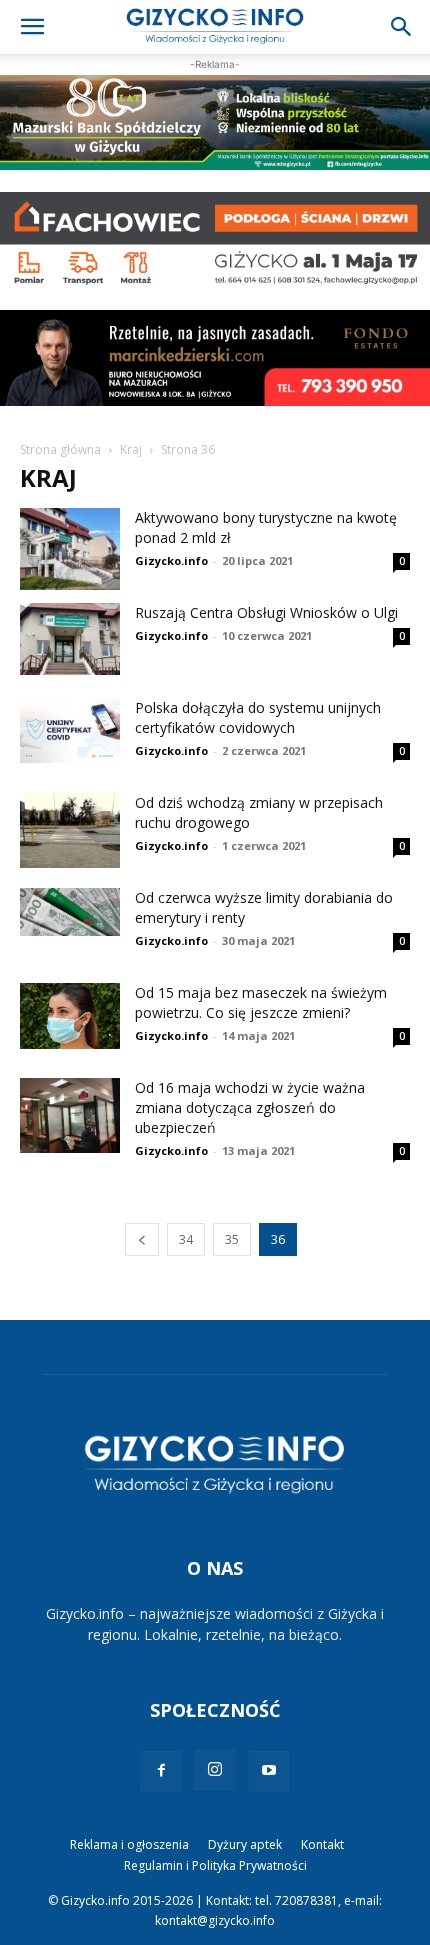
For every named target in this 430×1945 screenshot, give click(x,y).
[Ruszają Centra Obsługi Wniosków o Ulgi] (70, 639)
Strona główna (60, 449)
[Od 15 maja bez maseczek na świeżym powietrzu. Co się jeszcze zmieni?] (70, 1016)
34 (186, 1239)
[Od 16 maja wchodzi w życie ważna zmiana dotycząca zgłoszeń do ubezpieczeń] (70, 1115)
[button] (32, 27)
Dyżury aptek (245, 1844)
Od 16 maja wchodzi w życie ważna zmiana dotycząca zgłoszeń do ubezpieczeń (250, 1107)
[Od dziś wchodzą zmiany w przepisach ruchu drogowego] (70, 830)
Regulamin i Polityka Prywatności (215, 1865)
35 (232, 1239)
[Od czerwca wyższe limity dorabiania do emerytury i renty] (70, 912)
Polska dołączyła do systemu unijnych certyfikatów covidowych (258, 717)
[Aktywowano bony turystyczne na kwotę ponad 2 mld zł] (70, 549)
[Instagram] (215, 1770)
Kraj (131, 449)
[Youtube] (269, 1771)
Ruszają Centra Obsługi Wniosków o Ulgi (266, 612)
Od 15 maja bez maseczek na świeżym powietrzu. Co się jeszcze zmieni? (261, 1002)
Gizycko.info (171, 560)
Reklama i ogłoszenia (129, 1844)
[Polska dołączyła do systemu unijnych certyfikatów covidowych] (70, 731)
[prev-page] (142, 1239)
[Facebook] (161, 1771)
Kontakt (322, 1844)
